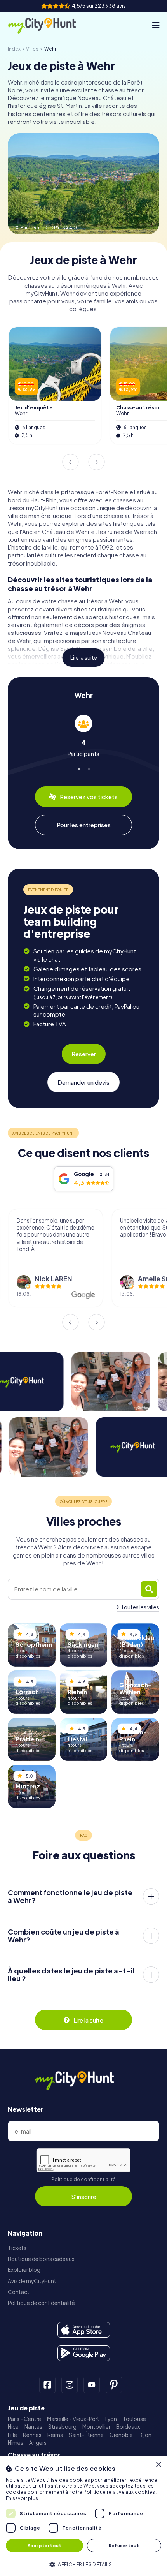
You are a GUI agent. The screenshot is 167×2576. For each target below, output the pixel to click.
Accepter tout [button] (44, 2545)
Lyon (111, 2419)
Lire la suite (84, 658)
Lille (12, 2435)
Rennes (32, 2435)
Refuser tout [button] (124, 2545)
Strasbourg (62, 2427)
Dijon (145, 2435)
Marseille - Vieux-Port (73, 2419)
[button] (83, 2564)
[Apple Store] (84, 2330)
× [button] (158, 2465)
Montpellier (96, 2427)
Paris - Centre (24, 2419)
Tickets (17, 2248)
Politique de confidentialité (83, 2179)
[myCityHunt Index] (50, 25)
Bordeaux (128, 2427)
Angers (38, 2443)
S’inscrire (84, 2196)
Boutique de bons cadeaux (41, 2259)
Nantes (33, 2427)
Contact (19, 2292)
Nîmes (16, 2443)
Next (97, 462)
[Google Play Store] (84, 2353)
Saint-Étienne (86, 2435)
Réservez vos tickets (89, 797)
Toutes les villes (140, 1607)
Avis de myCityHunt (32, 2281)
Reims (55, 2435)
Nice (13, 2427)
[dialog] (83, 2516)
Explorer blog (24, 2270)
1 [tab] (79, 767)
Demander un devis (83, 1082)
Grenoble (121, 2435)
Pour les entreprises (84, 825)
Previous (70, 462)
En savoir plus (22, 2498)
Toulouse (134, 2419)
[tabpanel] (83, 736)
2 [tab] (88, 767)
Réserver (84, 1054)
